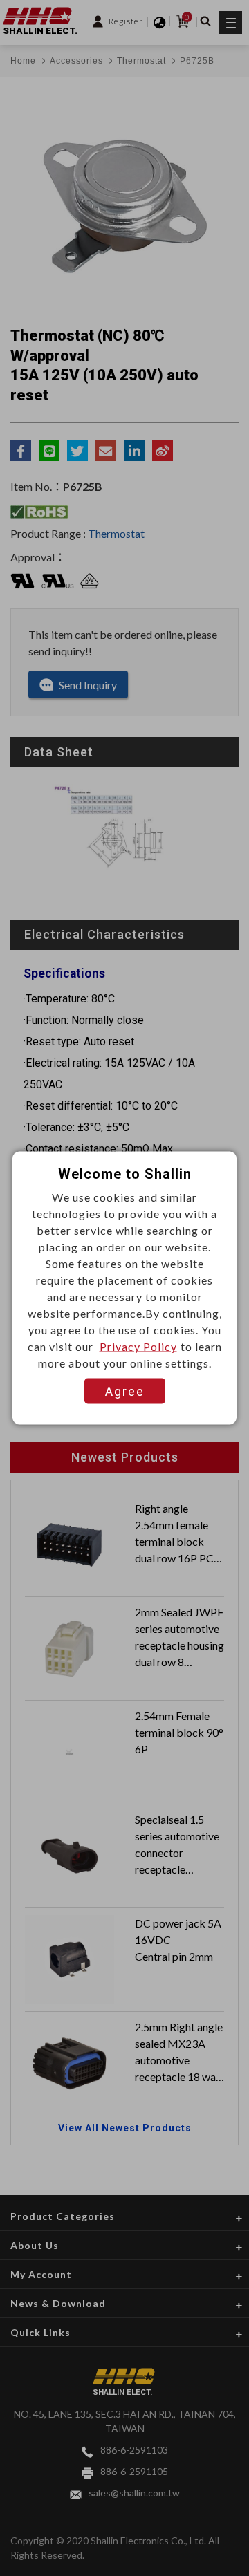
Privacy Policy (138, 1346)
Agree (125, 1391)
